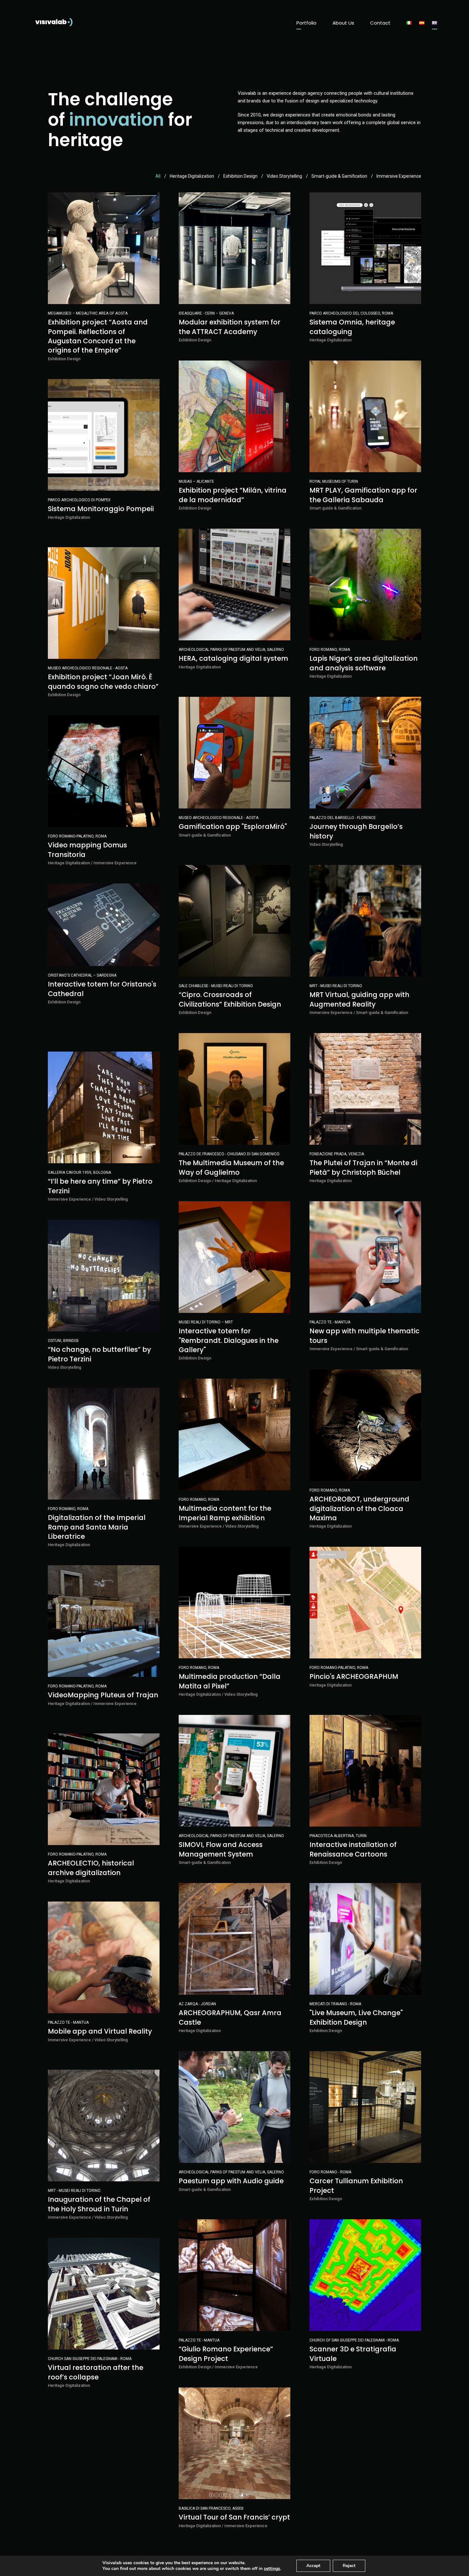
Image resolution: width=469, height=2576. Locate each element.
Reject (349, 2566)
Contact (380, 23)
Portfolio (306, 23)
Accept (313, 2566)
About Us (343, 23)
